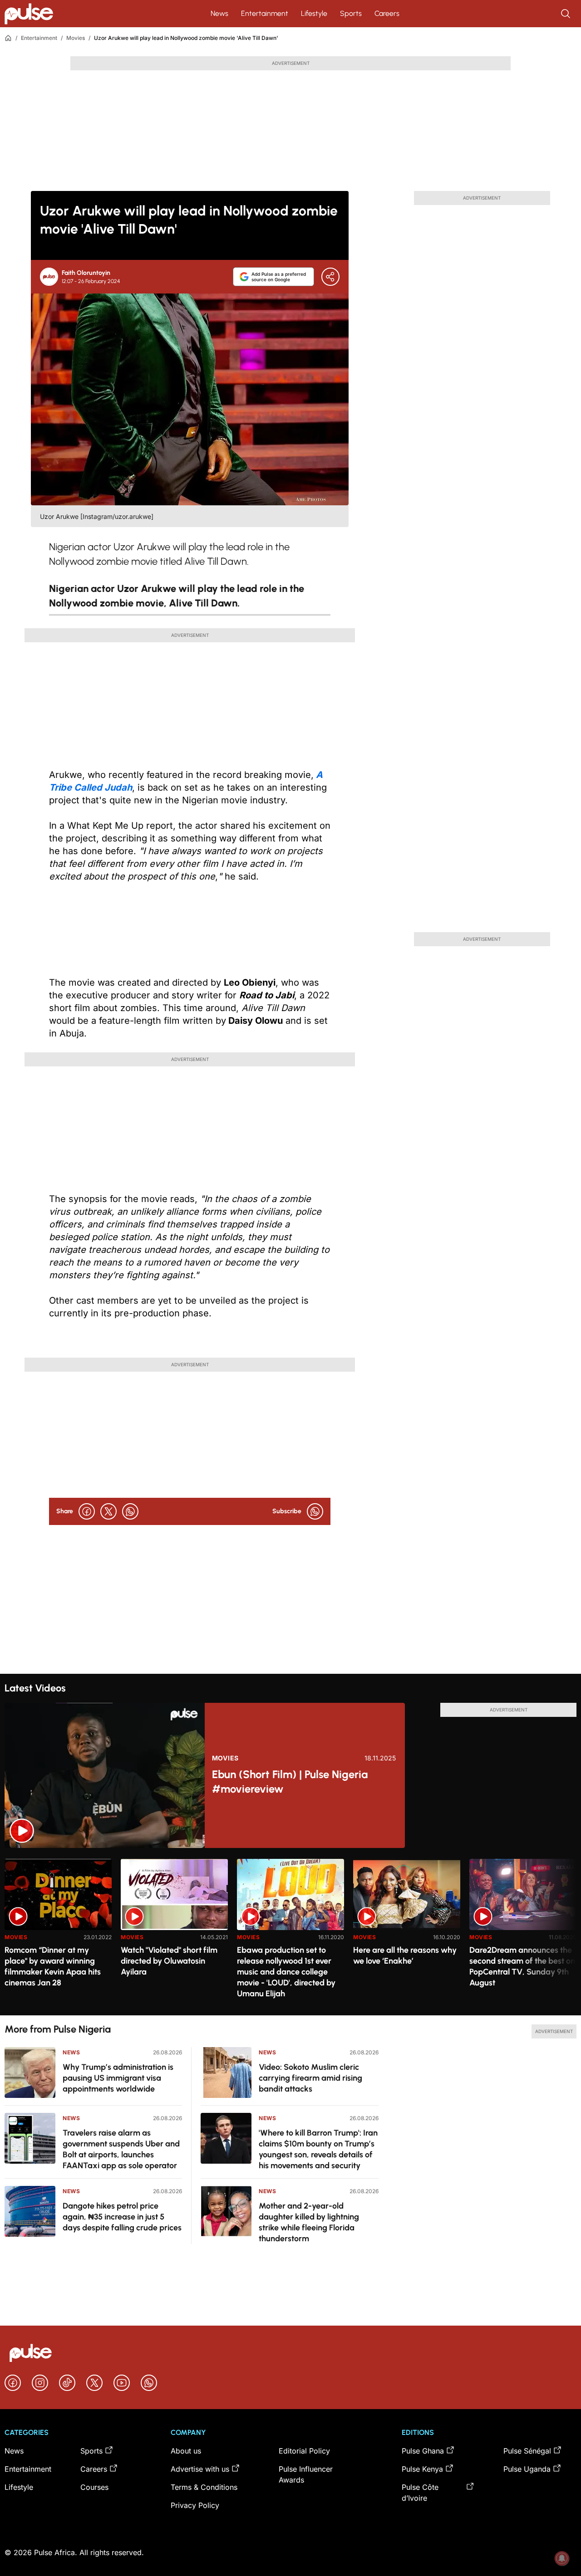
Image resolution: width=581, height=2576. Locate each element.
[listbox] (290, 1932)
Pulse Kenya (422, 2469)
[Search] (566, 14)
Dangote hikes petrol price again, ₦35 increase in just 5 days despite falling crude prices (122, 2217)
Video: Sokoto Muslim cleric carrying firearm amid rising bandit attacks (310, 2078)
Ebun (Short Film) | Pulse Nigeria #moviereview (290, 1782)
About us (186, 2451)
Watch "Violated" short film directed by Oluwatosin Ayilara (169, 1961)
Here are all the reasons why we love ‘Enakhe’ (405, 1955)
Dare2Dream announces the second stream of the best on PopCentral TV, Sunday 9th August (522, 1966)
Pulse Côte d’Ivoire (420, 2493)
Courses (94, 2487)
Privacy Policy (195, 2505)
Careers (387, 13)
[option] (58, 1933)
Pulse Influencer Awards (306, 2474)
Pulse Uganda (527, 2469)
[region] (290, 1932)
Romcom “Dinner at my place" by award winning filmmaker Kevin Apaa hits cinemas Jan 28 (53, 1966)
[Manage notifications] (562, 2558)
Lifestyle (314, 13)
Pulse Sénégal (527, 2451)
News (219, 13)
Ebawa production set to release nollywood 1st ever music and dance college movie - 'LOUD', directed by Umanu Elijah (286, 1972)
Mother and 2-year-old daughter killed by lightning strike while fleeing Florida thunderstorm (309, 2222)
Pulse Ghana (423, 2451)
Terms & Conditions (204, 2487)
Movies (76, 38)
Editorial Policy (304, 2451)
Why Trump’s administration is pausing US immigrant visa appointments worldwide (118, 2078)
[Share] (330, 277)
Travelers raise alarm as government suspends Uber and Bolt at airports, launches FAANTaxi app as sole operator (121, 2149)
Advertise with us (200, 2469)
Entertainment (265, 13)
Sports (351, 13)
